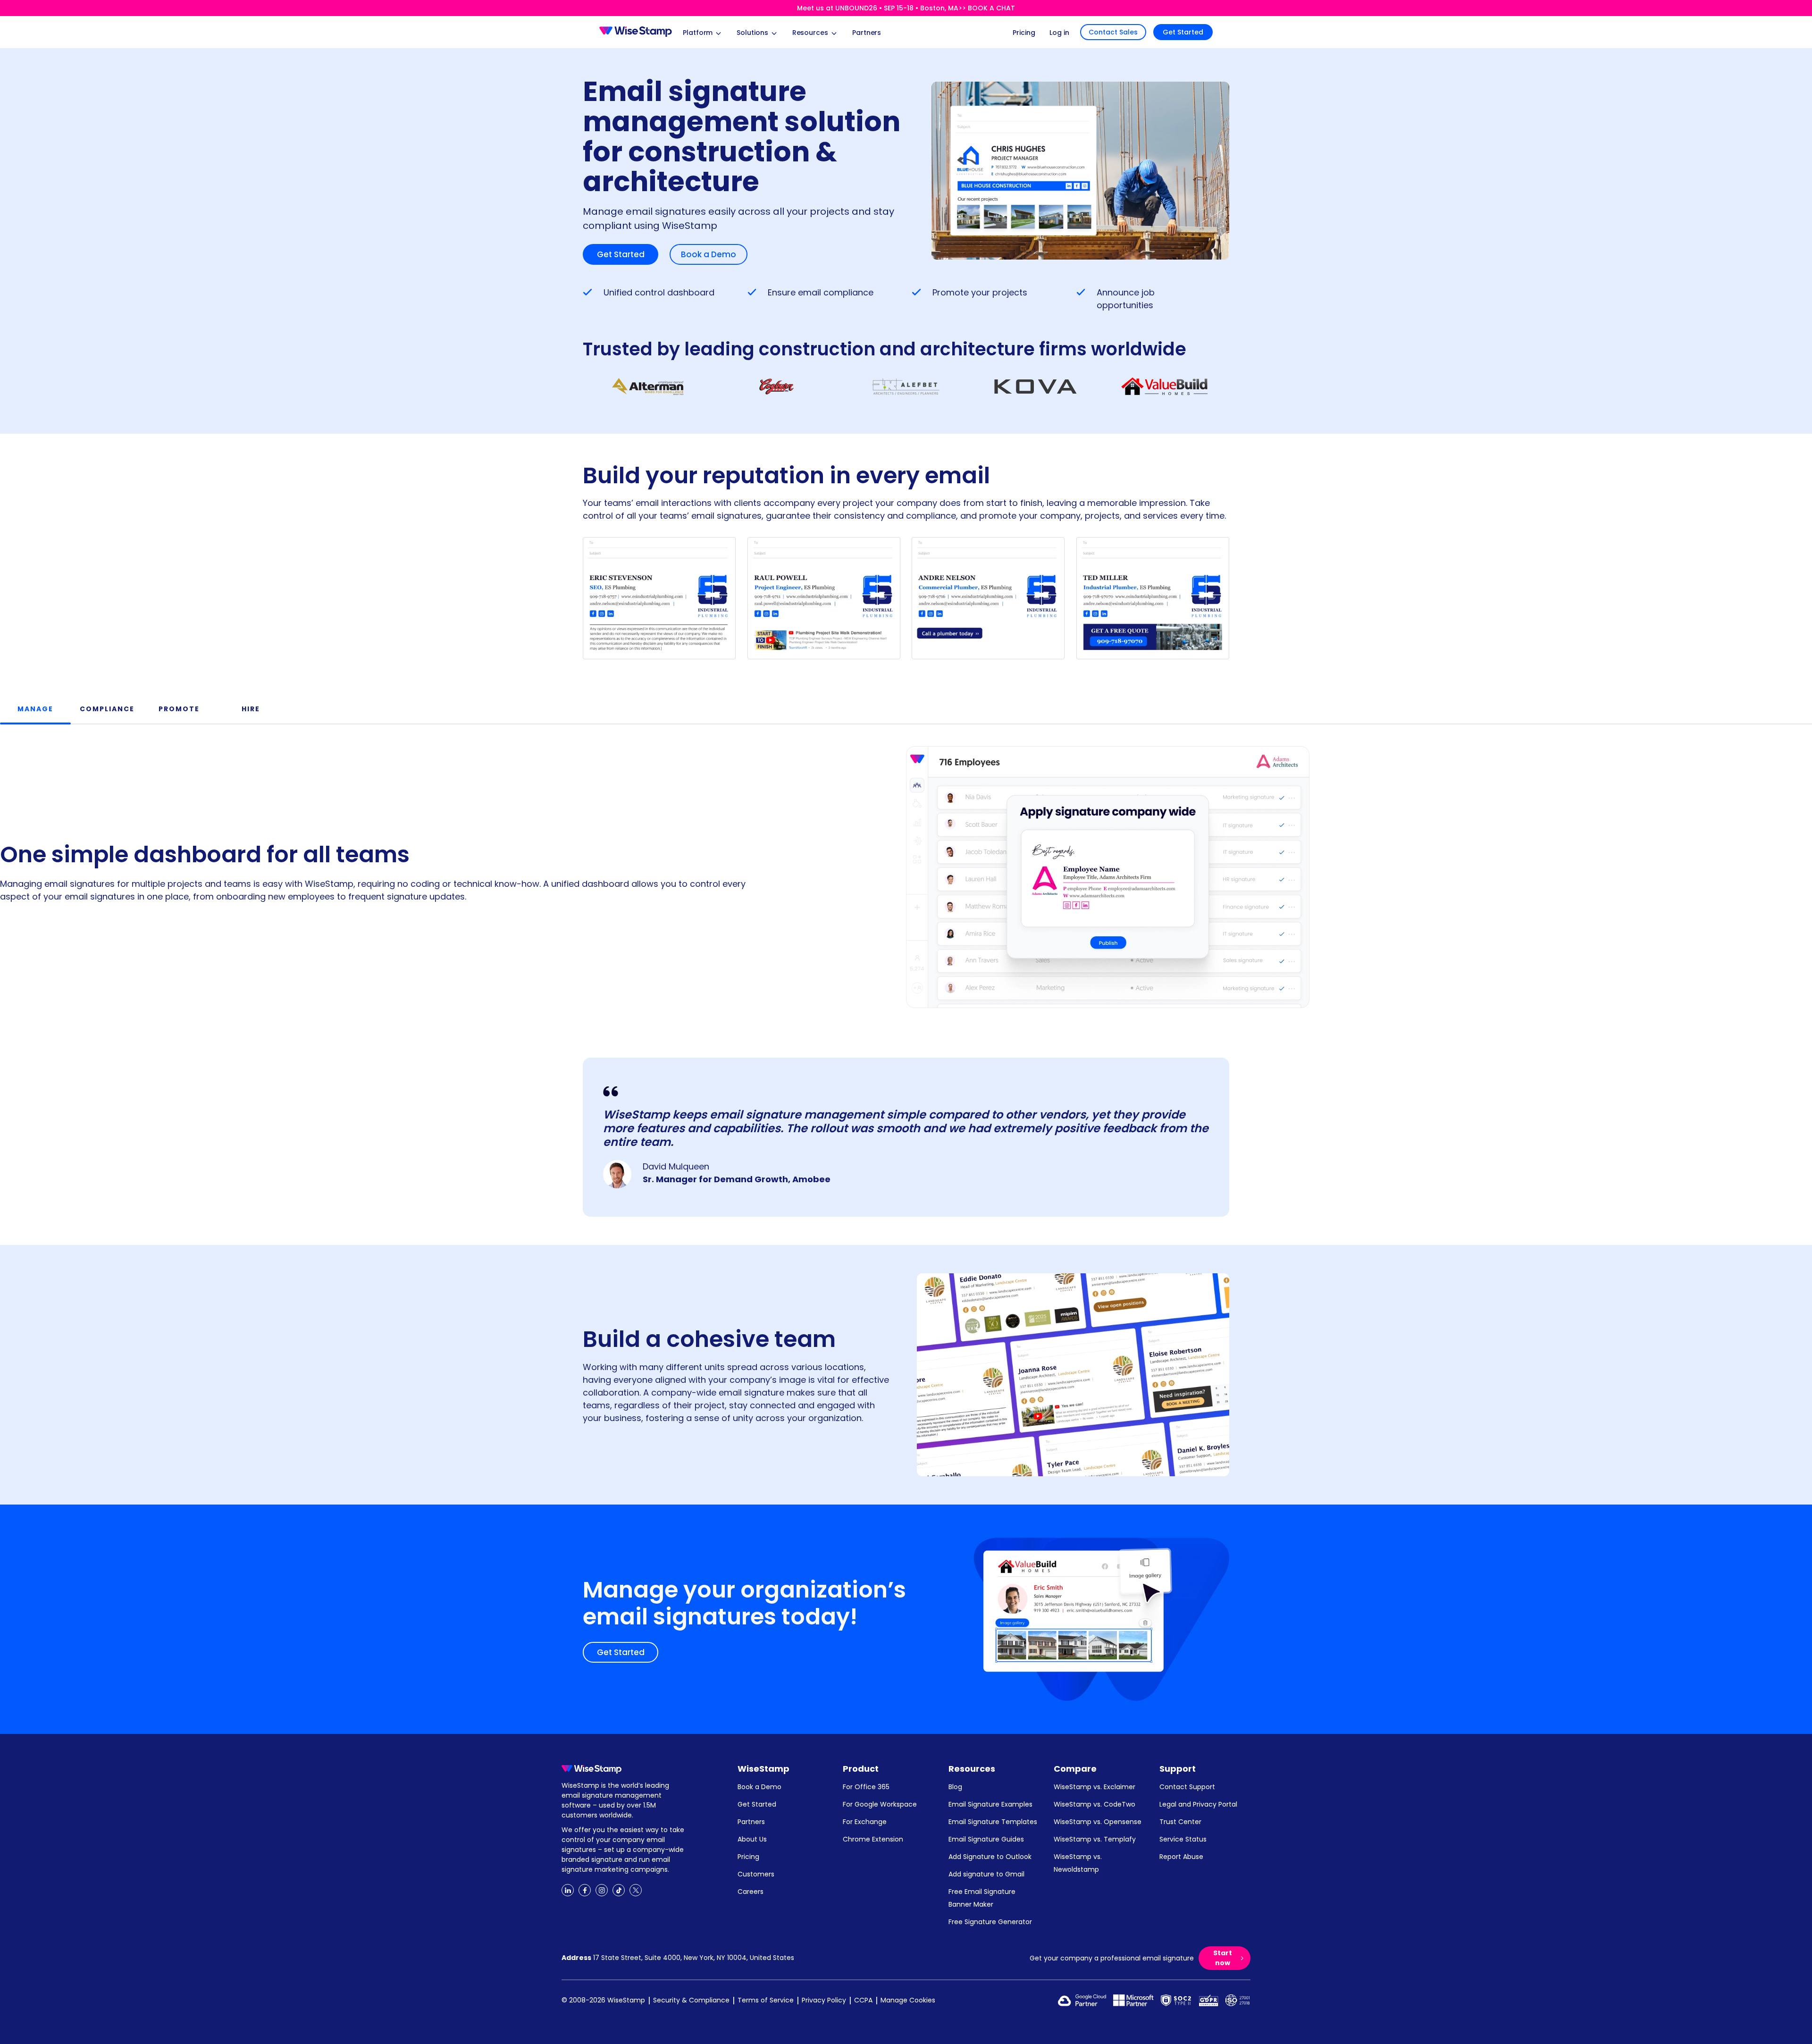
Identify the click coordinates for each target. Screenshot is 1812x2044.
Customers (756, 1874)
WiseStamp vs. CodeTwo (1095, 1804)
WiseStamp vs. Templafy (1095, 1839)
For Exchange (865, 1822)
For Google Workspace (880, 1804)
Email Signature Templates (993, 1822)
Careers (751, 1892)
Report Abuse (1181, 1857)
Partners (751, 1822)
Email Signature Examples (990, 1804)
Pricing (748, 1857)
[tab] (35, 709)
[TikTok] (619, 1890)
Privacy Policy (824, 2000)
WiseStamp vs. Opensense (1098, 1822)
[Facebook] (585, 1890)
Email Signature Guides (986, 1839)
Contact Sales (1113, 32)
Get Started (1183, 32)
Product (861, 1769)
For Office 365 (866, 1787)
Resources (972, 1769)
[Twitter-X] (636, 1890)
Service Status (1183, 1839)
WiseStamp (763, 1769)
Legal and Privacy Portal (1198, 1804)
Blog (955, 1787)
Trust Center (1180, 1822)
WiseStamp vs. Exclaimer (1095, 1787)
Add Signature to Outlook (990, 1857)
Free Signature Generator (990, 1922)
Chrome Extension (873, 1839)
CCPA (863, 2000)
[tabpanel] (906, 868)
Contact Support (1187, 1787)
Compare (1075, 1769)
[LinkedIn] (568, 1890)
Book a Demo (709, 254)
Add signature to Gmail (986, 1874)
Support (1178, 1769)
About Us (752, 1839)
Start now (1223, 1958)
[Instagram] (602, 1890)
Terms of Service (766, 2000)
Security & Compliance (691, 2000)
